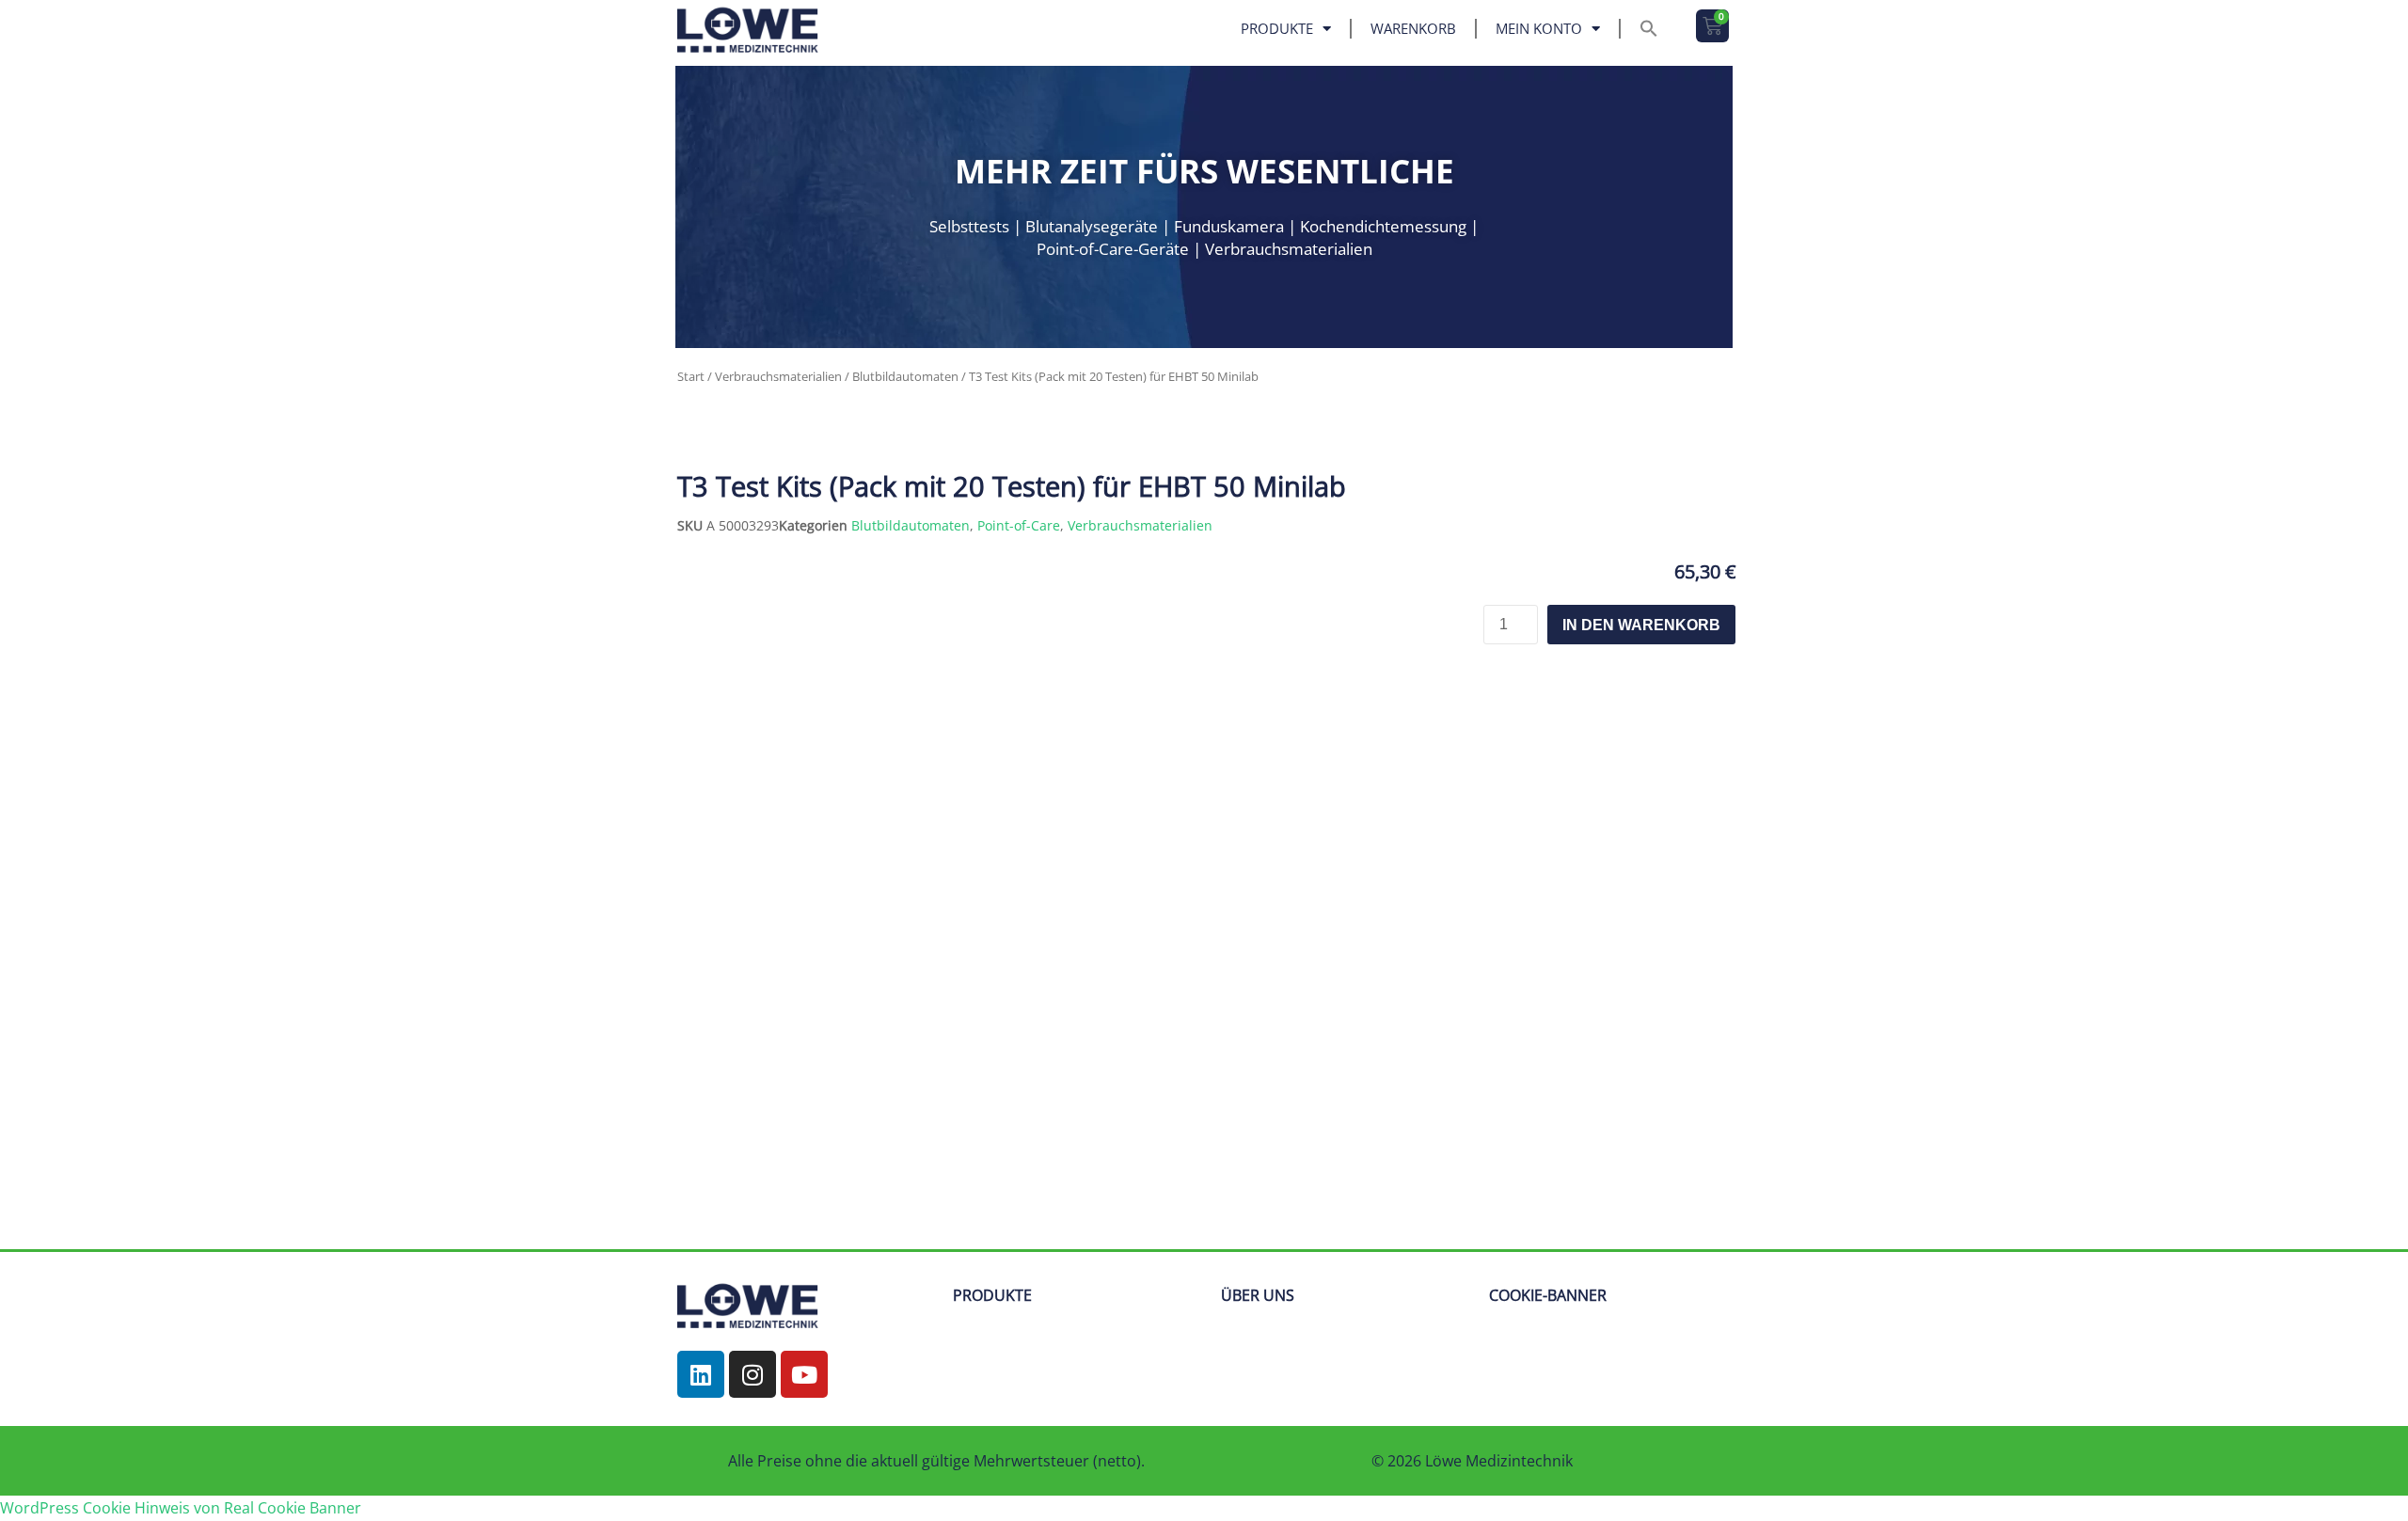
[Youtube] (804, 1374)
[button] (1649, 28)
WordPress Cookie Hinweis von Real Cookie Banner (181, 1508)
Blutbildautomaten (905, 376)
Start (691, 376)
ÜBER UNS (1258, 1295)
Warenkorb (1413, 28)
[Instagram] (752, 1374)
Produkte (1277, 28)
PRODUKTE (992, 1295)
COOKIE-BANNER (1548, 1295)
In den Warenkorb (1641, 625)
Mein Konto (1539, 28)
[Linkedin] (701, 1374)
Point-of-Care (1019, 525)
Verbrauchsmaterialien (778, 376)
